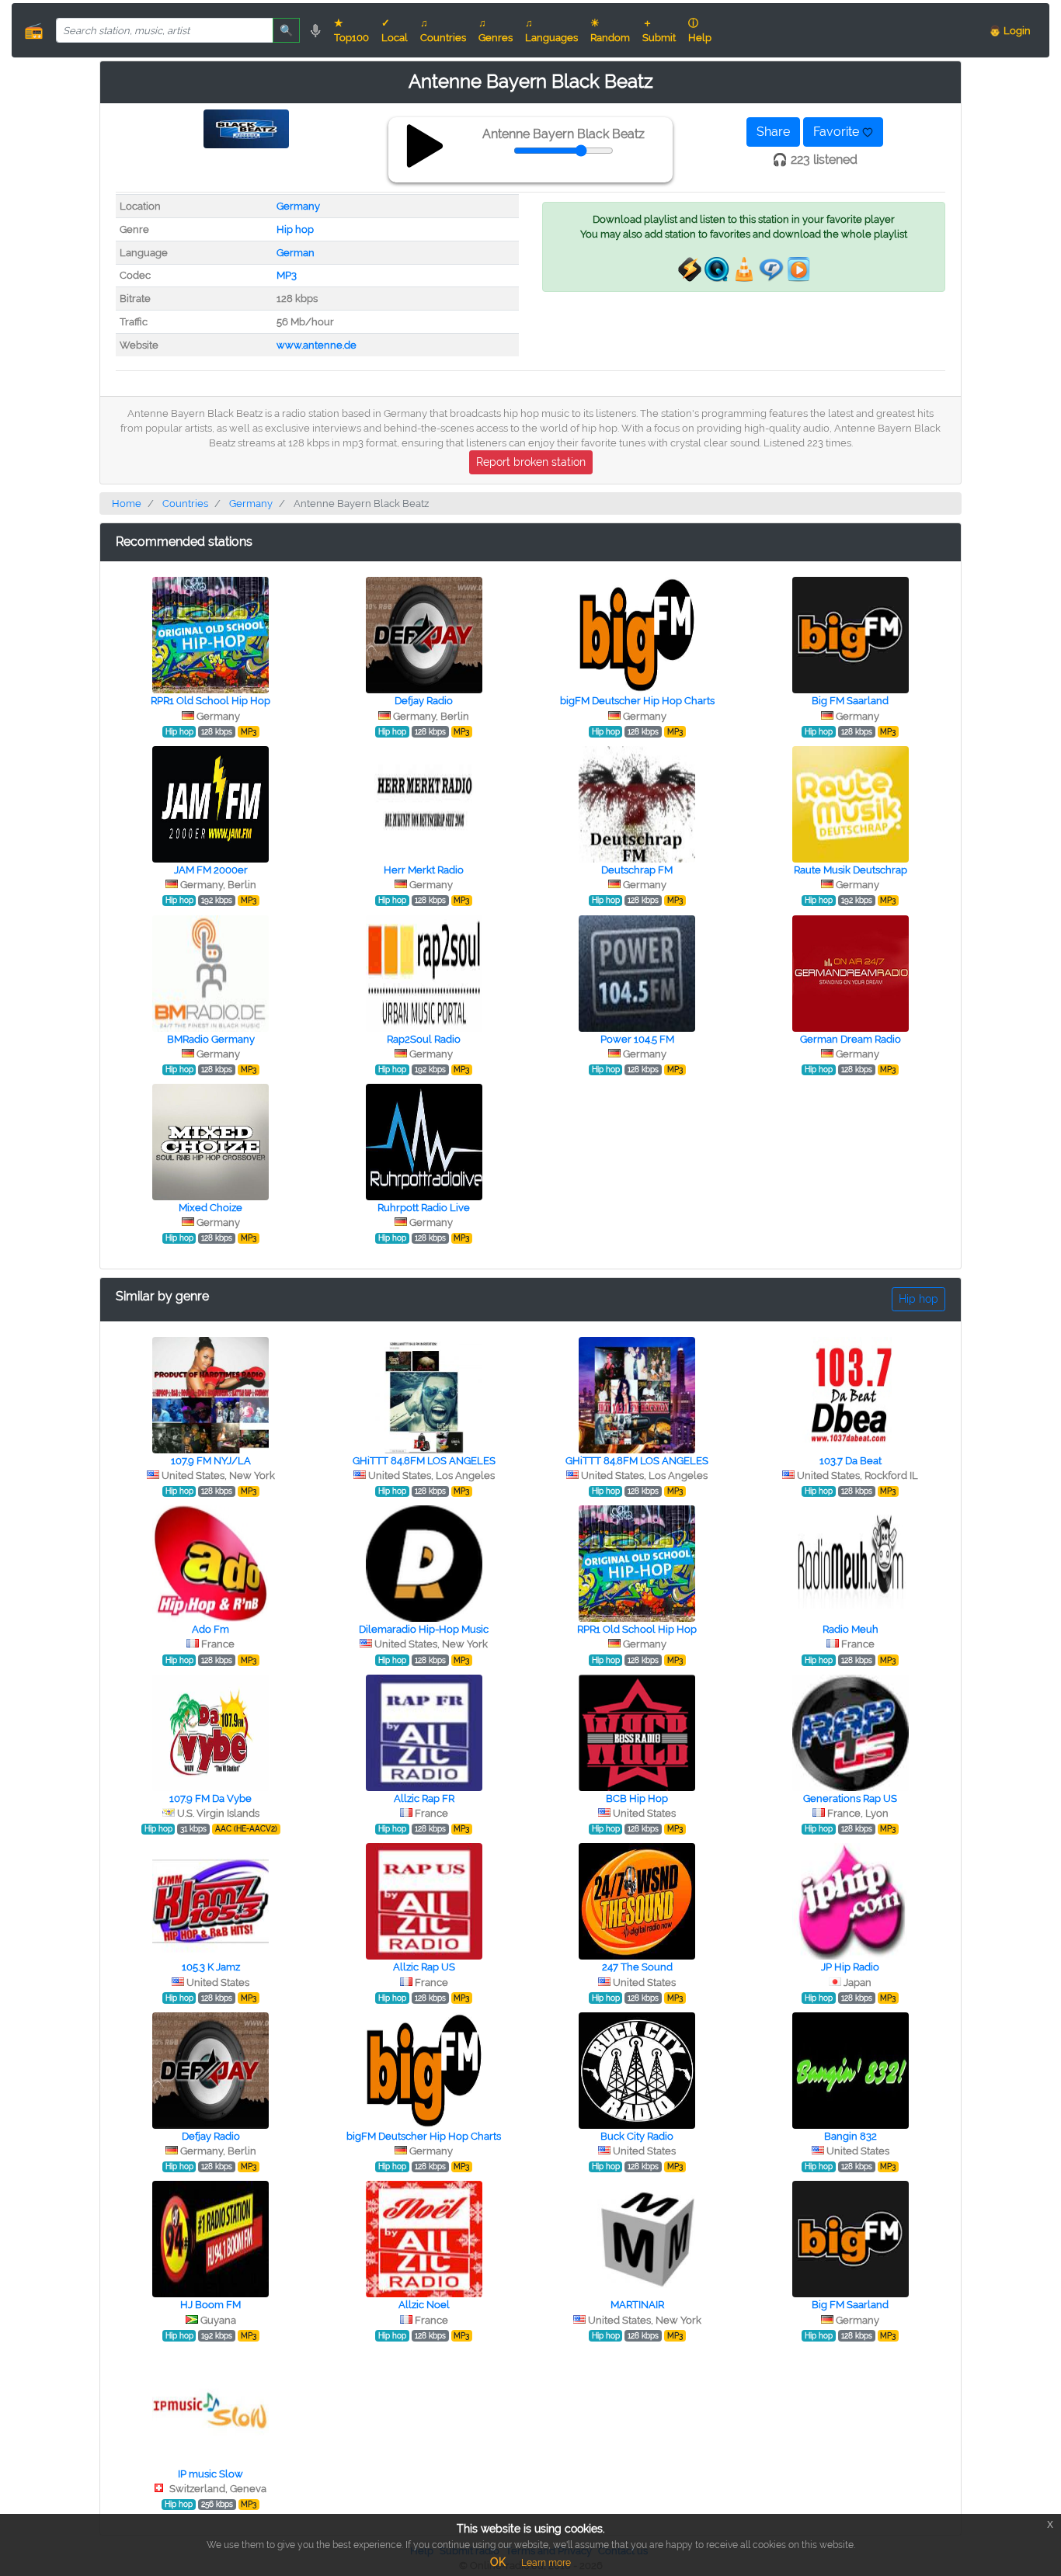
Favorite (838, 132)
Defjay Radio (424, 701)
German (296, 253)
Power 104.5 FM (637, 1039)
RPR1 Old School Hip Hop (210, 701)
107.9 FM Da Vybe (210, 1798)
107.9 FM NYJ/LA (211, 1461)
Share (773, 132)
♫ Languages (551, 30)
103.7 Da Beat (851, 1461)
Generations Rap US (850, 1798)
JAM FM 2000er (211, 870)
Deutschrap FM (637, 870)
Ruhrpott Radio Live (424, 1208)
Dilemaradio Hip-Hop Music (424, 1629)
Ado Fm (210, 1629)
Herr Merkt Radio (424, 870)
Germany (298, 206)
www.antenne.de (317, 345)
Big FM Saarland (850, 701)
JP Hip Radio (850, 1967)
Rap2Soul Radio (424, 1039)
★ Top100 (351, 30)
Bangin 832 (851, 2136)
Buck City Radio (637, 2136)
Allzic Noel (424, 2305)
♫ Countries (443, 30)
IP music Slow (210, 2474)
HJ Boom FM (210, 2305)
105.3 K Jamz (211, 1967)
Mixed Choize (210, 1208)
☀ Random (610, 30)
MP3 (287, 275)
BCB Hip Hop (637, 1798)
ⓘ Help (700, 30)
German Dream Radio (851, 1039)
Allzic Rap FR (424, 1798)
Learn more (546, 2563)
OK (498, 2562)
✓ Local (395, 30)
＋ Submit (659, 30)
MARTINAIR (637, 2305)
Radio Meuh (851, 1629)
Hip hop (295, 229)
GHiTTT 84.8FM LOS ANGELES (424, 1461)
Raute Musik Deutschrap (851, 870)
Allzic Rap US (424, 1967)
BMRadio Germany (211, 1039)
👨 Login (1010, 31)
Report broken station (531, 462)
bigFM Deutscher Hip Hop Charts (637, 701)
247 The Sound (637, 1967)
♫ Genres (496, 30)
